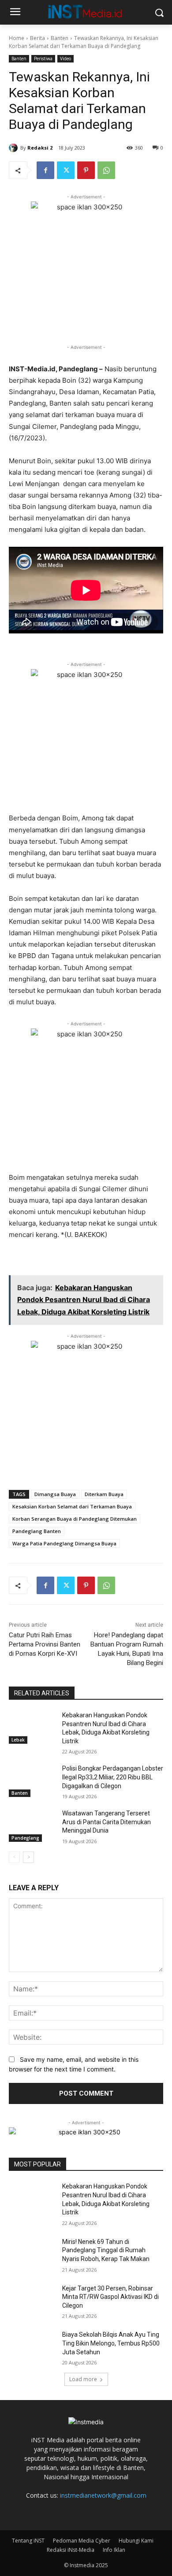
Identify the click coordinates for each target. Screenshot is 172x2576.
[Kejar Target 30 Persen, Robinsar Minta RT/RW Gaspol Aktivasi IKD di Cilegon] (32, 2301)
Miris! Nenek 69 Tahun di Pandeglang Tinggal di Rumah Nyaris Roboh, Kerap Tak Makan (106, 2250)
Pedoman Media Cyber (82, 2541)
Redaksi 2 (40, 148)
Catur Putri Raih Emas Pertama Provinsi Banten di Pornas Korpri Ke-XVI (45, 1644)
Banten (60, 38)
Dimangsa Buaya (55, 1494)
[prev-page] (14, 1857)
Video (65, 59)
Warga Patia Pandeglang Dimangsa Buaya (64, 1543)
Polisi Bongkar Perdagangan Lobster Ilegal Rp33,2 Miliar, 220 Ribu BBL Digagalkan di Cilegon (113, 1777)
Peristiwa (43, 59)
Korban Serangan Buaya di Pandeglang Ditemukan (75, 1519)
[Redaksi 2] (15, 148)
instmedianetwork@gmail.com (103, 2495)
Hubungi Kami (136, 2541)
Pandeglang (25, 1838)
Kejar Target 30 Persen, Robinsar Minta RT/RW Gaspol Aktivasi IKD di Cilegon (110, 2297)
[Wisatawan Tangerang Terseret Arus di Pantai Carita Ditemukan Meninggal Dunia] (32, 1826)
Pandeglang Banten (37, 1531)
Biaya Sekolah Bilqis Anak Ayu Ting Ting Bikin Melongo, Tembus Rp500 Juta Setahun (111, 2343)
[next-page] (28, 1857)
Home (17, 38)
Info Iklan (114, 2550)
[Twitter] (66, 170)
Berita (37, 38)
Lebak (18, 1740)
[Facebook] (45, 170)
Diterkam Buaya (104, 1494)
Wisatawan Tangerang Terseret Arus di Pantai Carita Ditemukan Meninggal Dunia (107, 1822)
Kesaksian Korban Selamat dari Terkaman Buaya (72, 1506)
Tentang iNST (28, 2541)
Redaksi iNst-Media (71, 2550)
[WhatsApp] (106, 170)
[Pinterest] (86, 170)
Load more (83, 2379)
